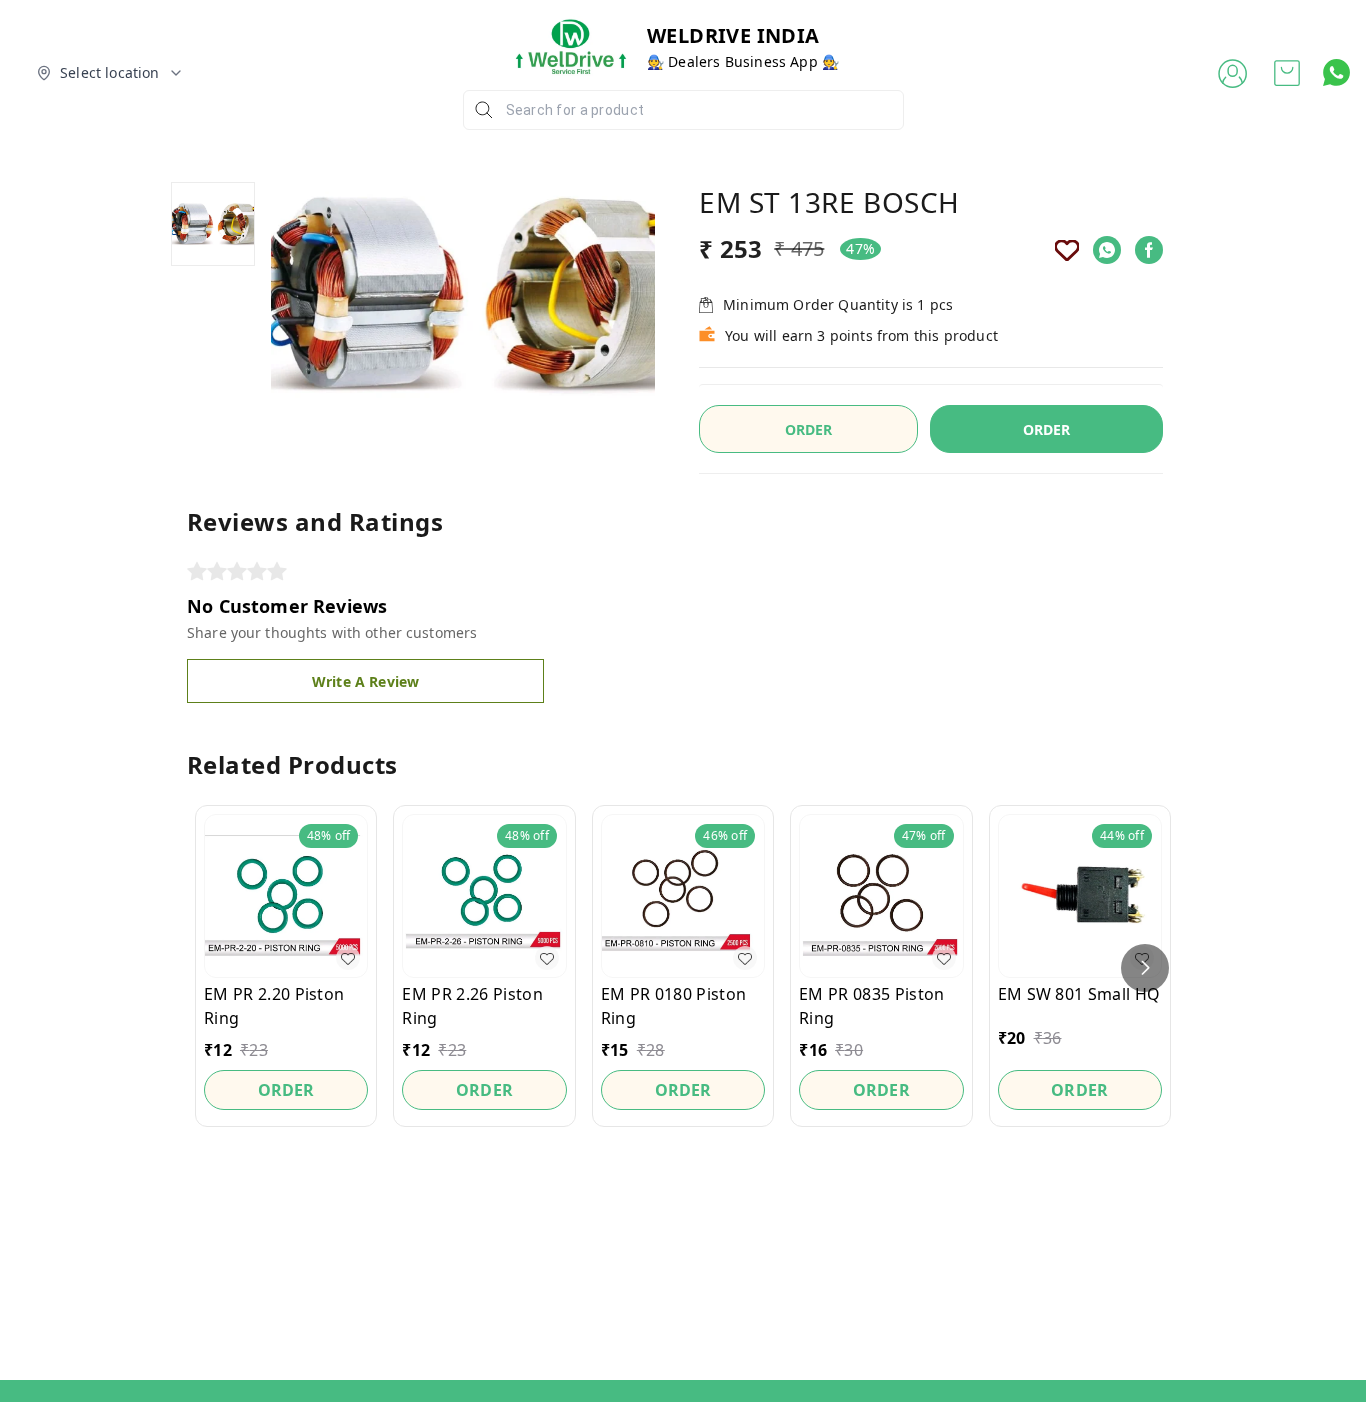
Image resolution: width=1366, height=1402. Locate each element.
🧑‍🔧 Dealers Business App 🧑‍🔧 (743, 61)
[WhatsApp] (1107, 250)
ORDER (1047, 429)
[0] (1287, 73)
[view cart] (1287, 73)
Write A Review (365, 681)
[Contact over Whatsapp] (1336, 72)
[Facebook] (1149, 250)
